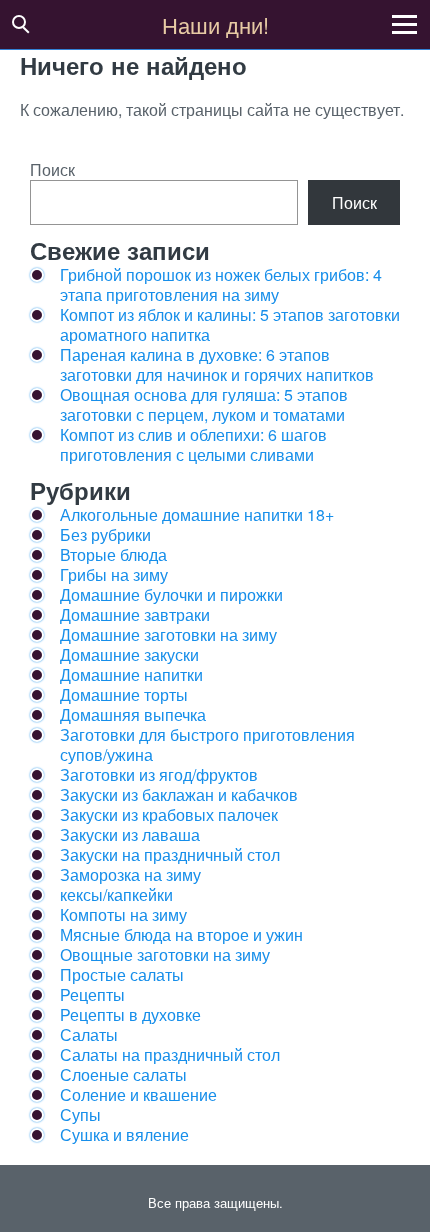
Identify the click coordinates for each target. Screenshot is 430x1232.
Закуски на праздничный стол (170, 854)
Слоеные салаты (123, 1074)
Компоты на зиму (123, 914)
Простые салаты (122, 974)
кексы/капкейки (116, 894)
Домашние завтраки (135, 614)
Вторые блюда (113, 554)
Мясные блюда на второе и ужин (181, 934)
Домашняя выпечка (133, 714)
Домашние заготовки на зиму (168, 634)
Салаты (89, 1034)
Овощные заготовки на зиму (165, 954)
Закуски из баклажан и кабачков (179, 794)
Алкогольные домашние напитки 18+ (197, 514)
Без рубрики (105, 534)
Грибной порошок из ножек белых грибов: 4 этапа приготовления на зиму (221, 284)
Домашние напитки (131, 674)
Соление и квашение (138, 1094)
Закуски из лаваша (130, 834)
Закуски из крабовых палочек (169, 814)
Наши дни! (215, 24)
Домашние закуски (129, 654)
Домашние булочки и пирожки (171, 594)
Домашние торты (124, 694)
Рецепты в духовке (130, 1014)
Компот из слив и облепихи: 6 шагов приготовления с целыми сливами (193, 444)
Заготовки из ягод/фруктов (159, 774)
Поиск (52, 169)
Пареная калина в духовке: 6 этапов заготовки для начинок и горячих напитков (217, 364)
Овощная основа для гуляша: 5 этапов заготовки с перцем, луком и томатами (204, 404)
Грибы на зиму (114, 574)
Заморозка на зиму (130, 874)
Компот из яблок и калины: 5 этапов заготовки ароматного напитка (230, 324)
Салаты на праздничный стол (170, 1054)
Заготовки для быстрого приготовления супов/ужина (207, 744)
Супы (80, 1114)
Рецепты (92, 994)
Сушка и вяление (124, 1134)
